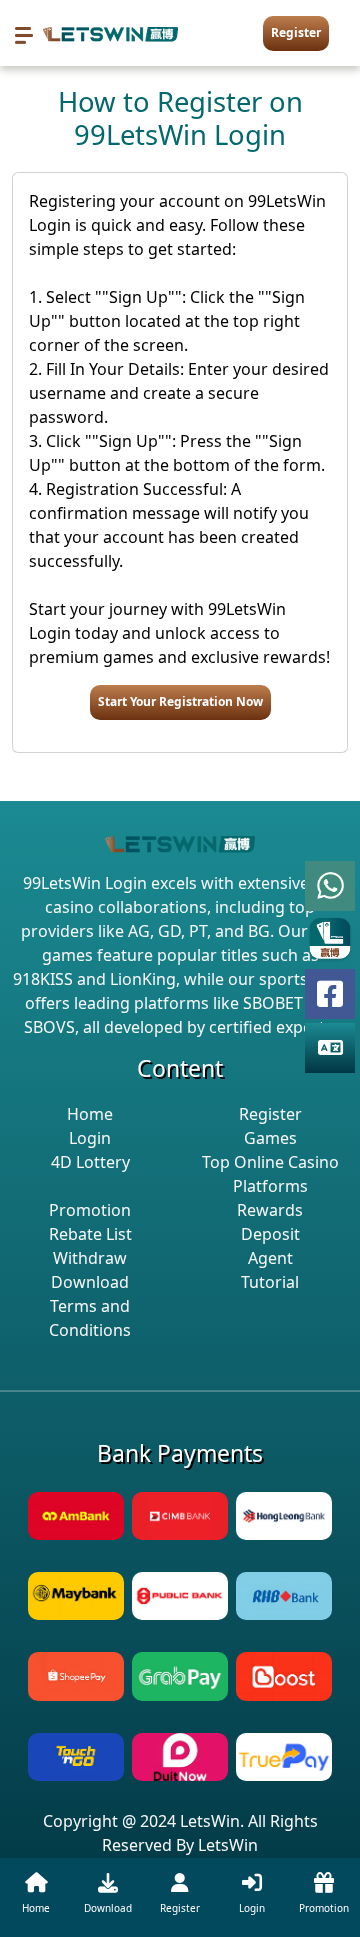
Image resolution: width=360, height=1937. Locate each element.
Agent (270, 1258)
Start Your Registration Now (180, 701)
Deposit (270, 1234)
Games (270, 1138)
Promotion (90, 1210)
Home (90, 1114)
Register (296, 32)
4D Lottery (90, 1162)
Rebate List (90, 1234)
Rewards (270, 1210)
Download (90, 1282)
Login (90, 1138)
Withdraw (90, 1258)
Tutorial (270, 1282)
